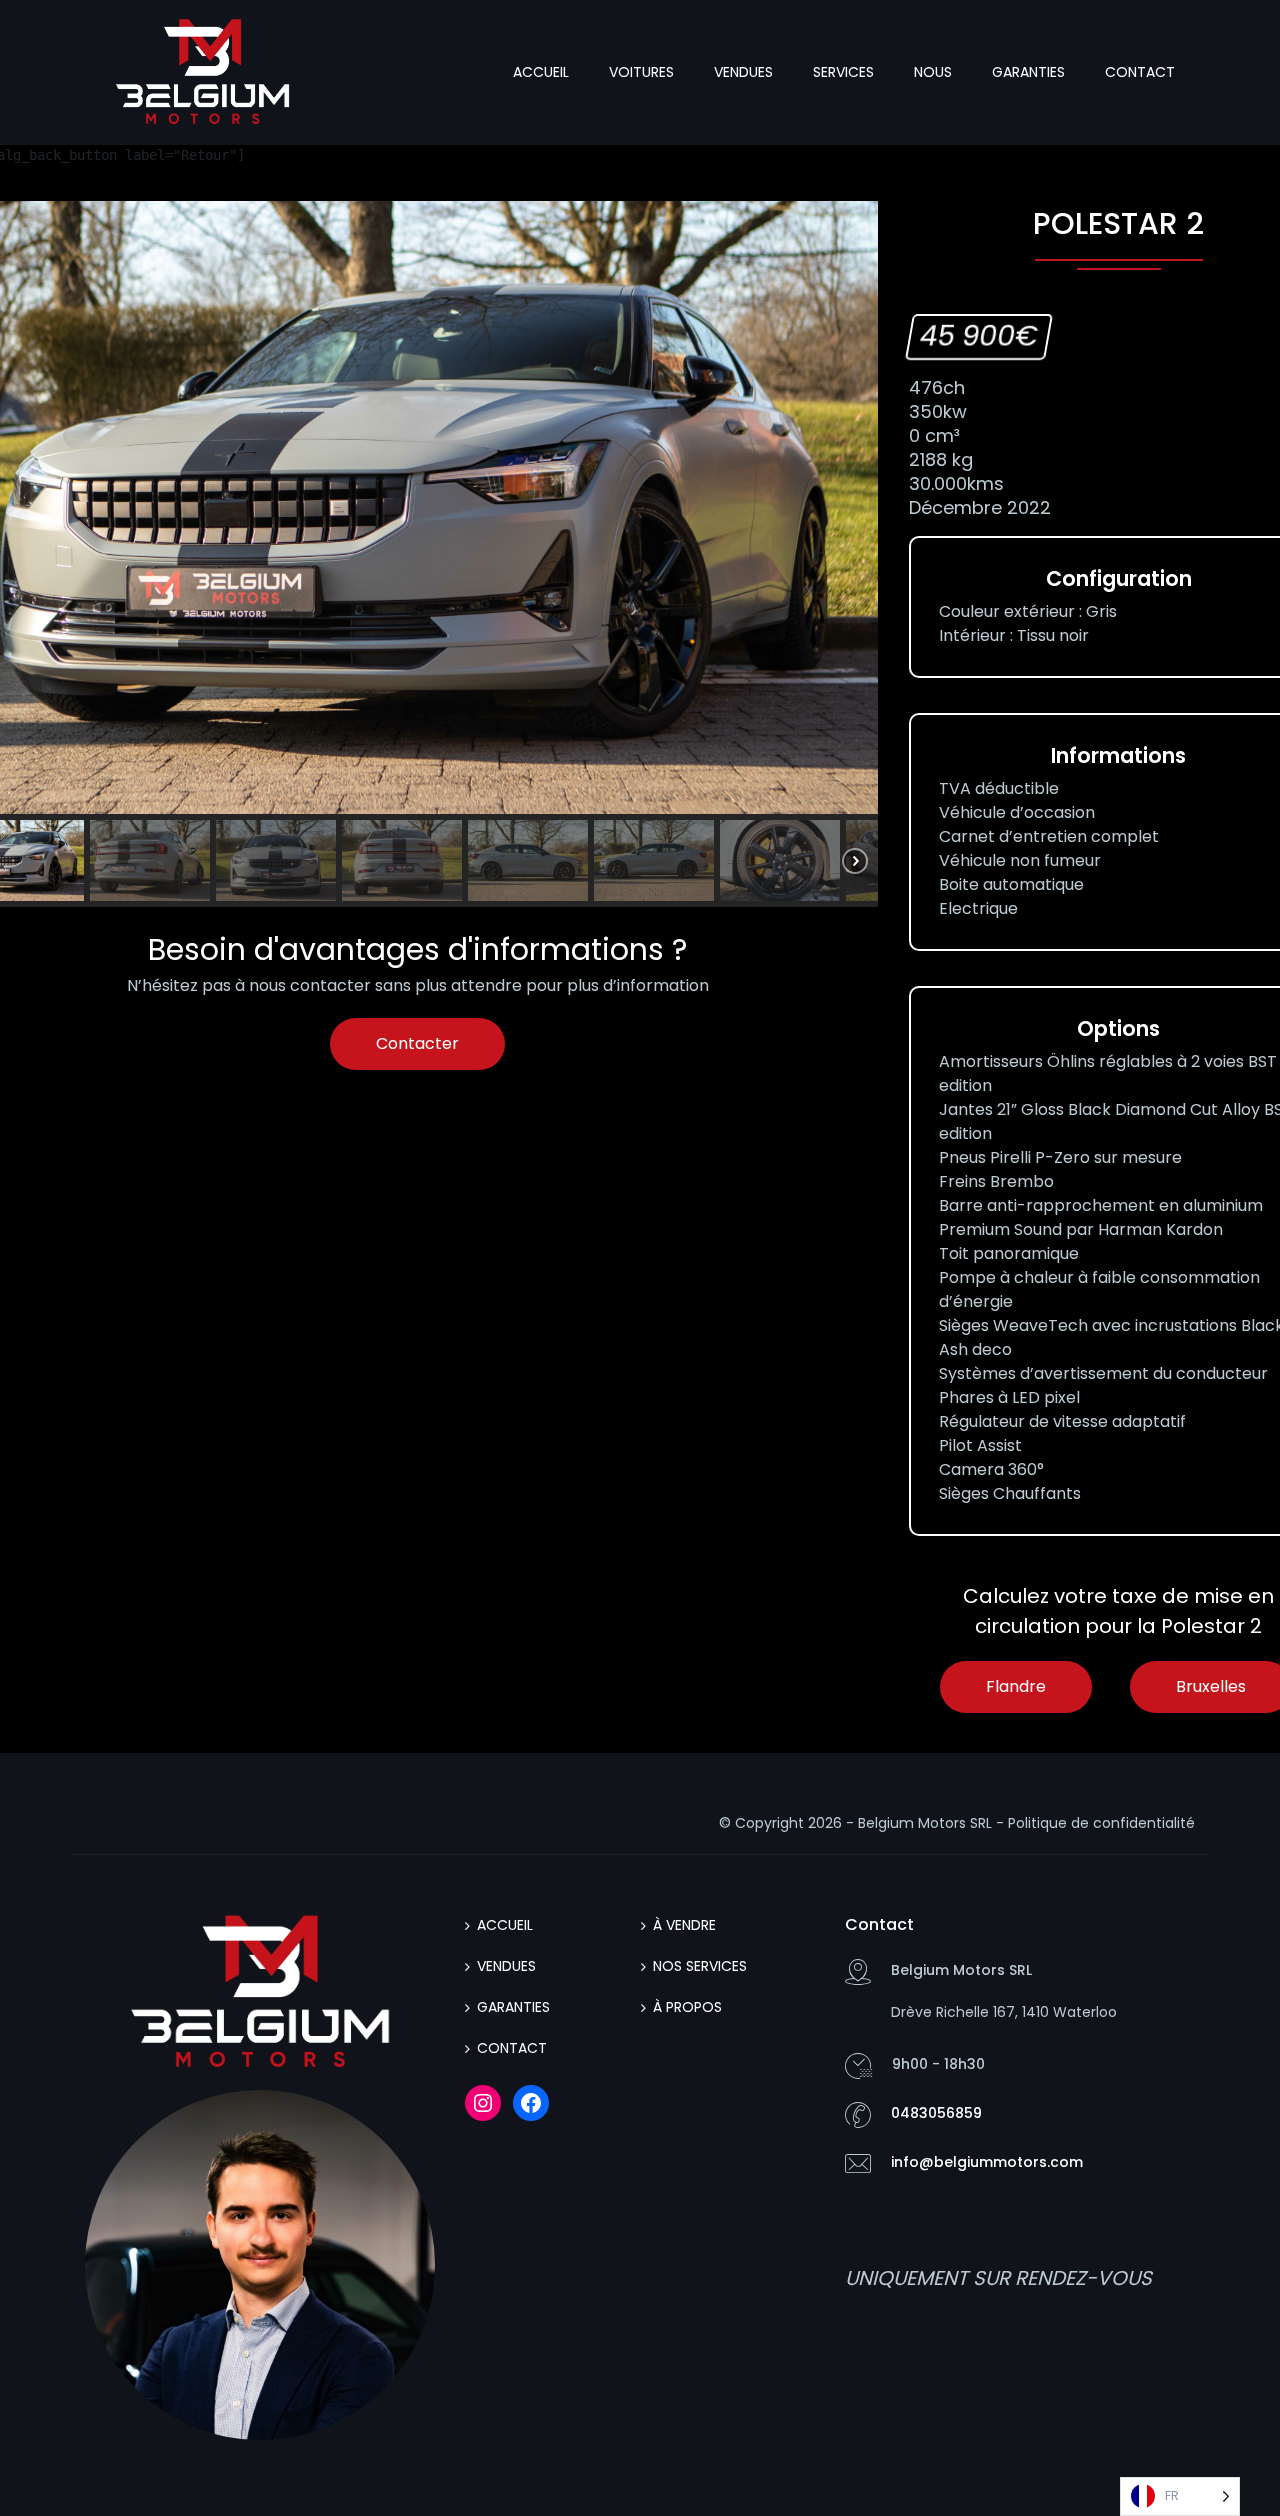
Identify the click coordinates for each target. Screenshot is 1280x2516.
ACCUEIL (541, 72)
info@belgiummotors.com (987, 2162)
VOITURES (641, 72)
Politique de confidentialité (1101, 1823)
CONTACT (1140, 72)
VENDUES (743, 72)
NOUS (933, 72)
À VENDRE (684, 1925)
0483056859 (936, 2113)
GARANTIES (1028, 72)
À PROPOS (687, 2007)
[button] (150, 860)
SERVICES (843, 72)
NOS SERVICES (700, 1966)
